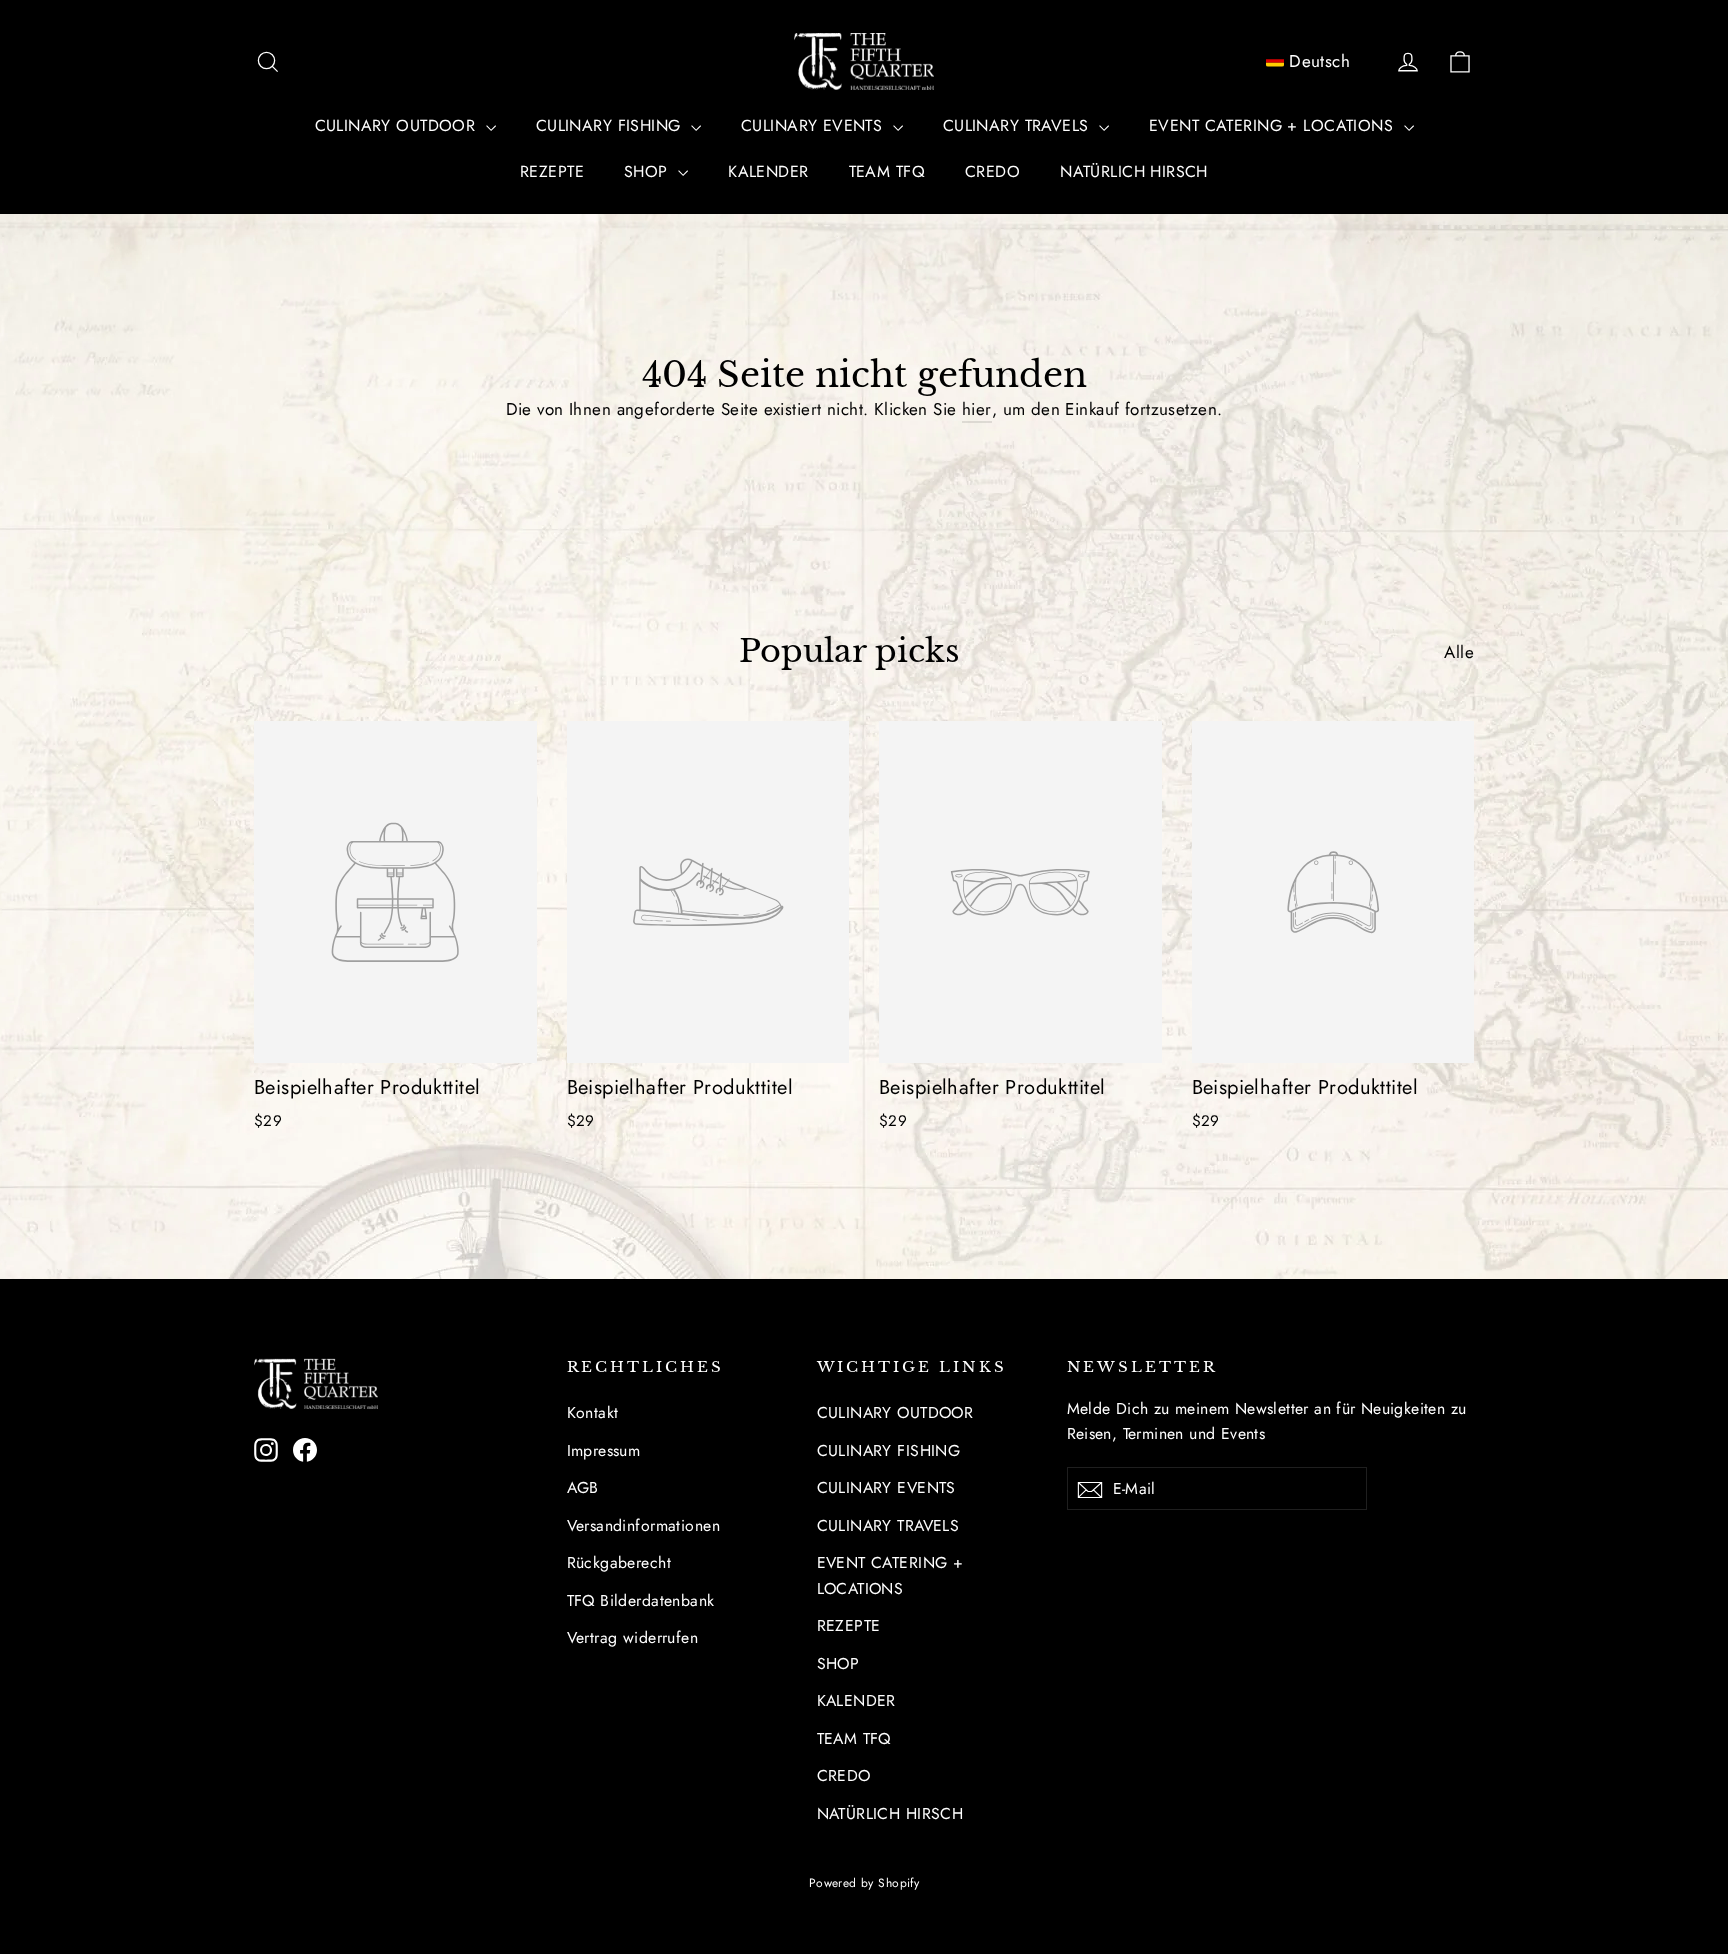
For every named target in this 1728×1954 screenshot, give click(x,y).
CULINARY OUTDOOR (398, 125)
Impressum (604, 1450)
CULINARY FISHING (611, 125)
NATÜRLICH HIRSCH (1134, 171)
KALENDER (768, 171)
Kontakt (593, 1412)
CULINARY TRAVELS (1018, 125)
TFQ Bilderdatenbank (641, 1600)
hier (977, 409)
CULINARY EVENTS (814, 125)
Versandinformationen (644, 1525)
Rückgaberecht (619, 1562)
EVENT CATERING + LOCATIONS (1273, 125)
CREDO (992, 171)
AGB (583, 1487)
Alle (1459, 652)
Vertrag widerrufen (633, 1637)
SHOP (648, 171)
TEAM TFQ (887, 171)
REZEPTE (552, 171)
